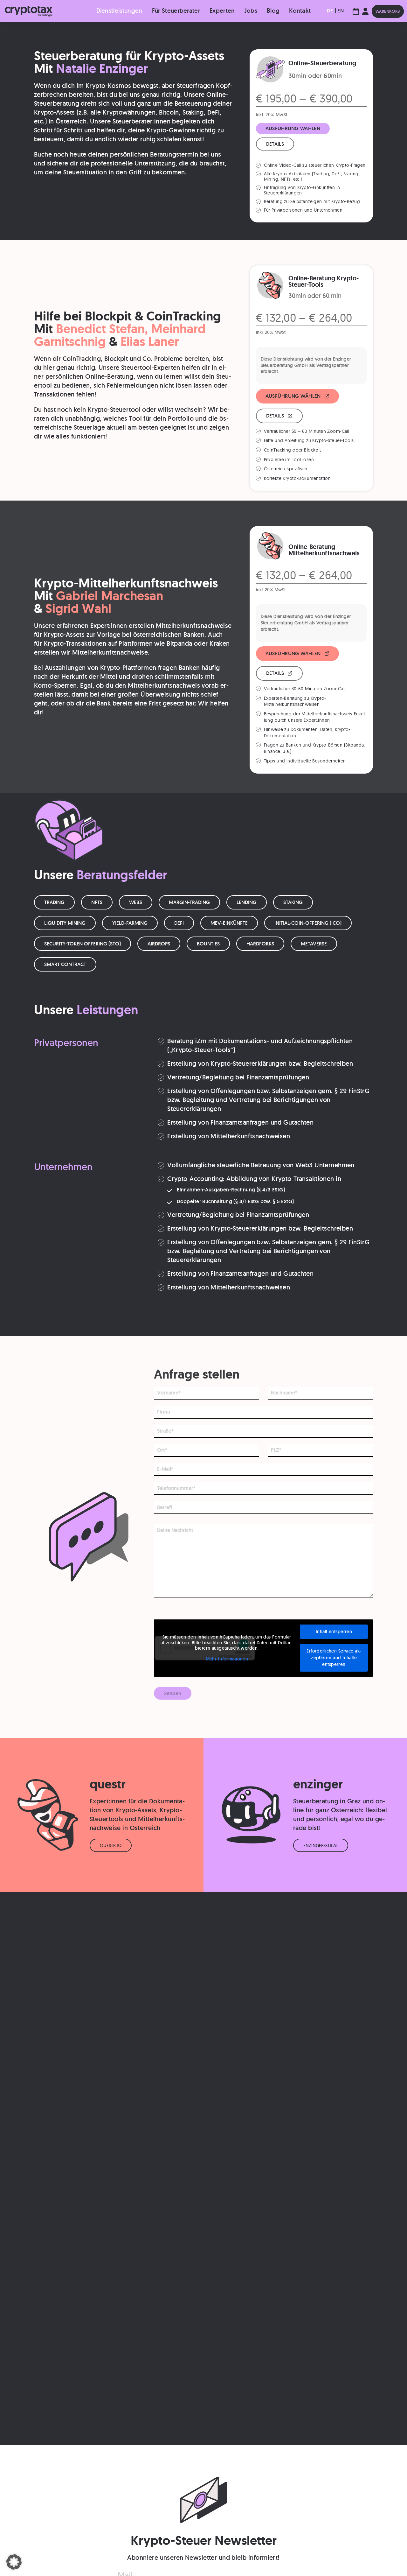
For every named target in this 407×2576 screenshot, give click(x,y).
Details (275, 144)
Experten (222, 11)
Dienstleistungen (119, 11)
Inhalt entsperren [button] (334, 1632)
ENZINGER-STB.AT (321, 1845)
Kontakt (300, 11)
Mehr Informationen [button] (227, 1659)
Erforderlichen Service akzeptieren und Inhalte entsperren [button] (334, 1658)
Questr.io (111, 1845)
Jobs (251, 11)
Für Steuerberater (176, 11)
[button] (14, 2562)
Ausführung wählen (293, 128)
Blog (273, 11)
